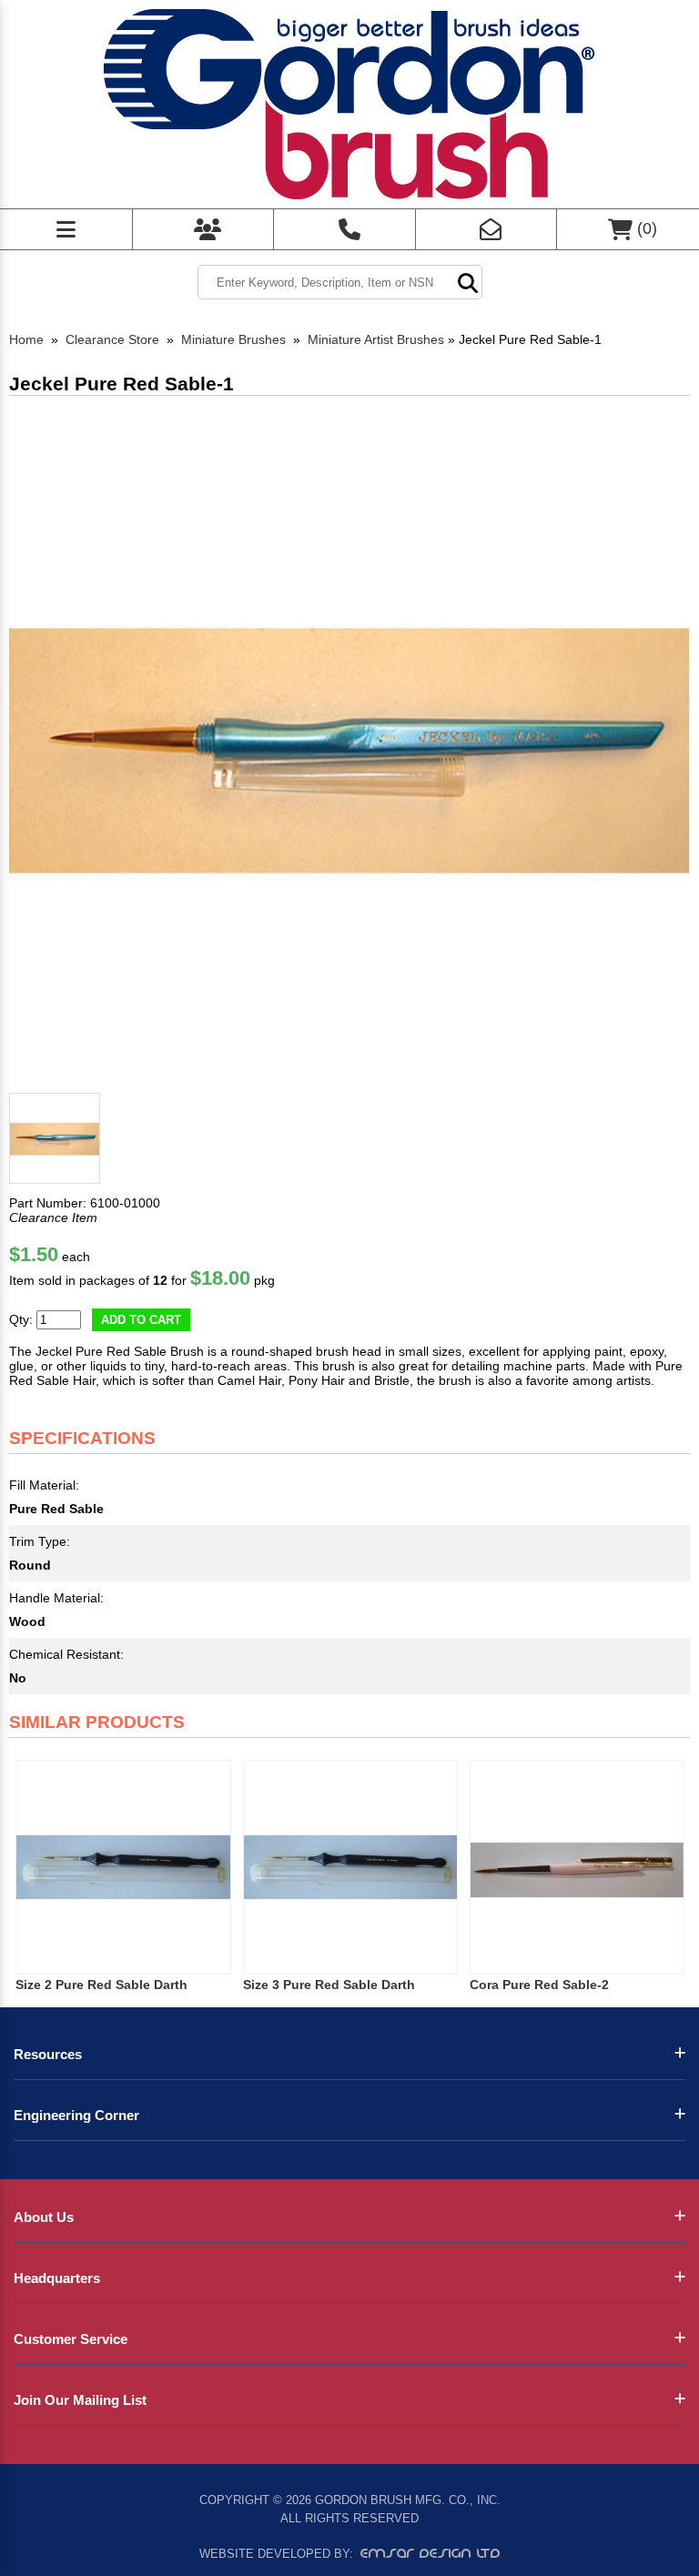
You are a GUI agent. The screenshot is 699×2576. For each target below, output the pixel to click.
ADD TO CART (141, 1320)
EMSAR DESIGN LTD (431, 2553)
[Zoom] (349, 745)
